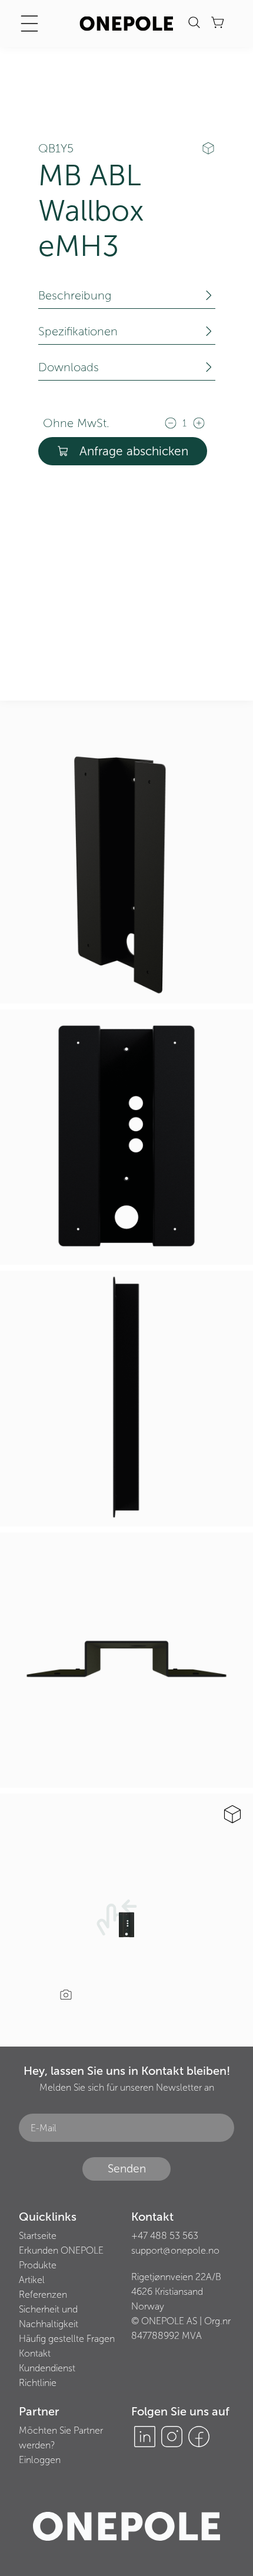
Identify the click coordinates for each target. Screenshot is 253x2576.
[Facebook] (199, 2437)
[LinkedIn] (145, 2437)
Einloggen (40, 2460)
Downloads (69, 367)
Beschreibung (75, 295)
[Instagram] (172, 2437)
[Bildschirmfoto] (66, 1996)
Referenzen (43, 2295)
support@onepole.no (175, 2250)
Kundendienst (47, 2368)
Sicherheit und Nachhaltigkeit (49, 2317)
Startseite (38, 2236)
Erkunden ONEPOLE (61, 2250)
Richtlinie (38, 2383)
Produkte (38, 2265)
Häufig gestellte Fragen (67, 2339)
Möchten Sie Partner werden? (61, 2438)
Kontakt (35, 2353)
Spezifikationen (78, 331)
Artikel (32, 2280)
